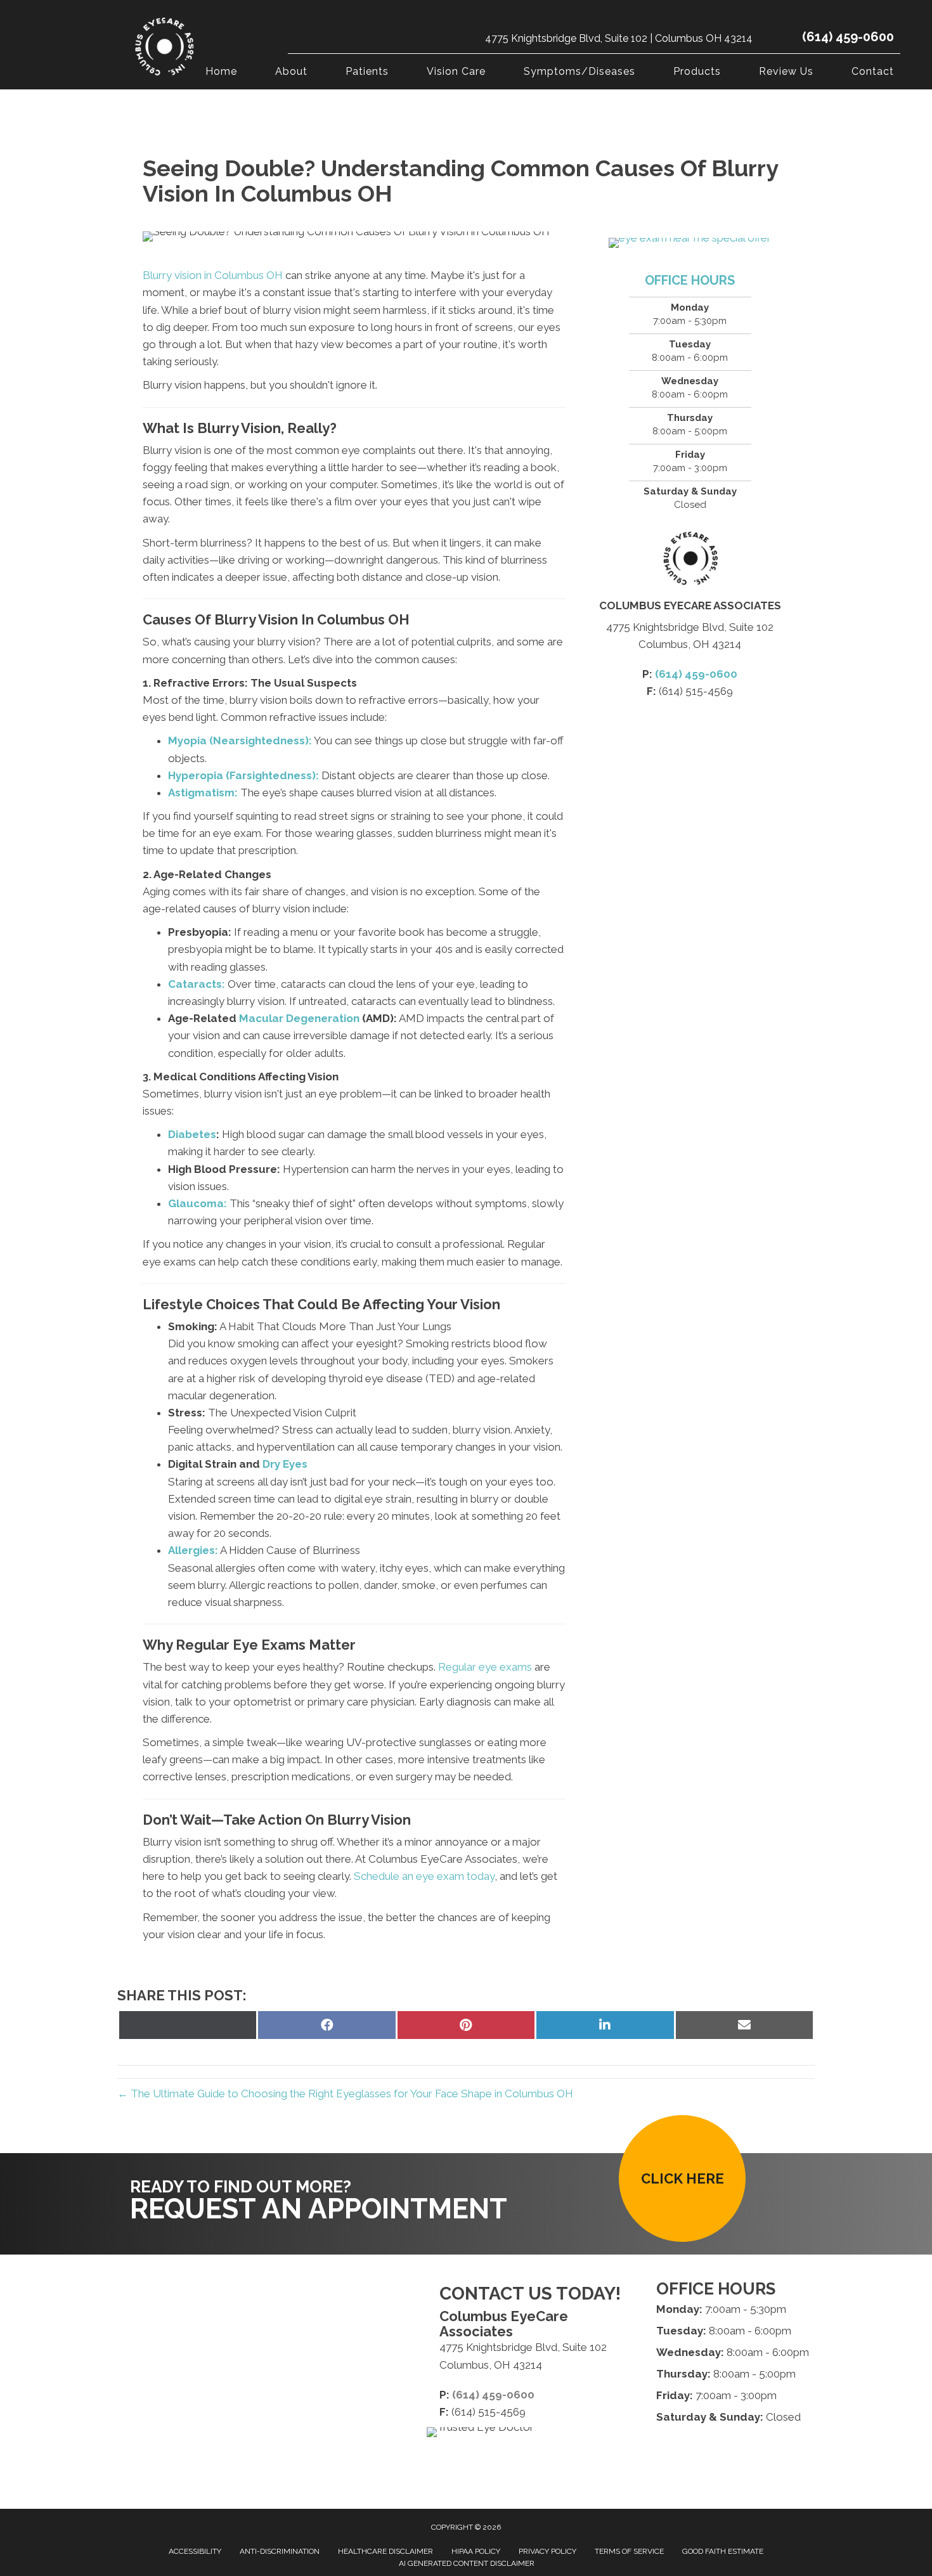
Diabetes (192, 1134)
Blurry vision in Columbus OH (213, 275)
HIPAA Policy (476, 2551)
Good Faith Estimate (723, 2551)
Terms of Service (629, 2551)
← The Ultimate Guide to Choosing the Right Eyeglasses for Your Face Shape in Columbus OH (345, 2094)
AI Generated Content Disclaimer (467, 2563)
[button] (682, 2178)
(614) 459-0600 (848, 37)
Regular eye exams (485, 1667)
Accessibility (195, 2551)
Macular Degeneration (299, 1018)
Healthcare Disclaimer (385, 2551)
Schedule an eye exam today (424, 1876)
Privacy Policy (547, 2551)
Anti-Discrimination (280, 2551)
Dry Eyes (285, 1464)
